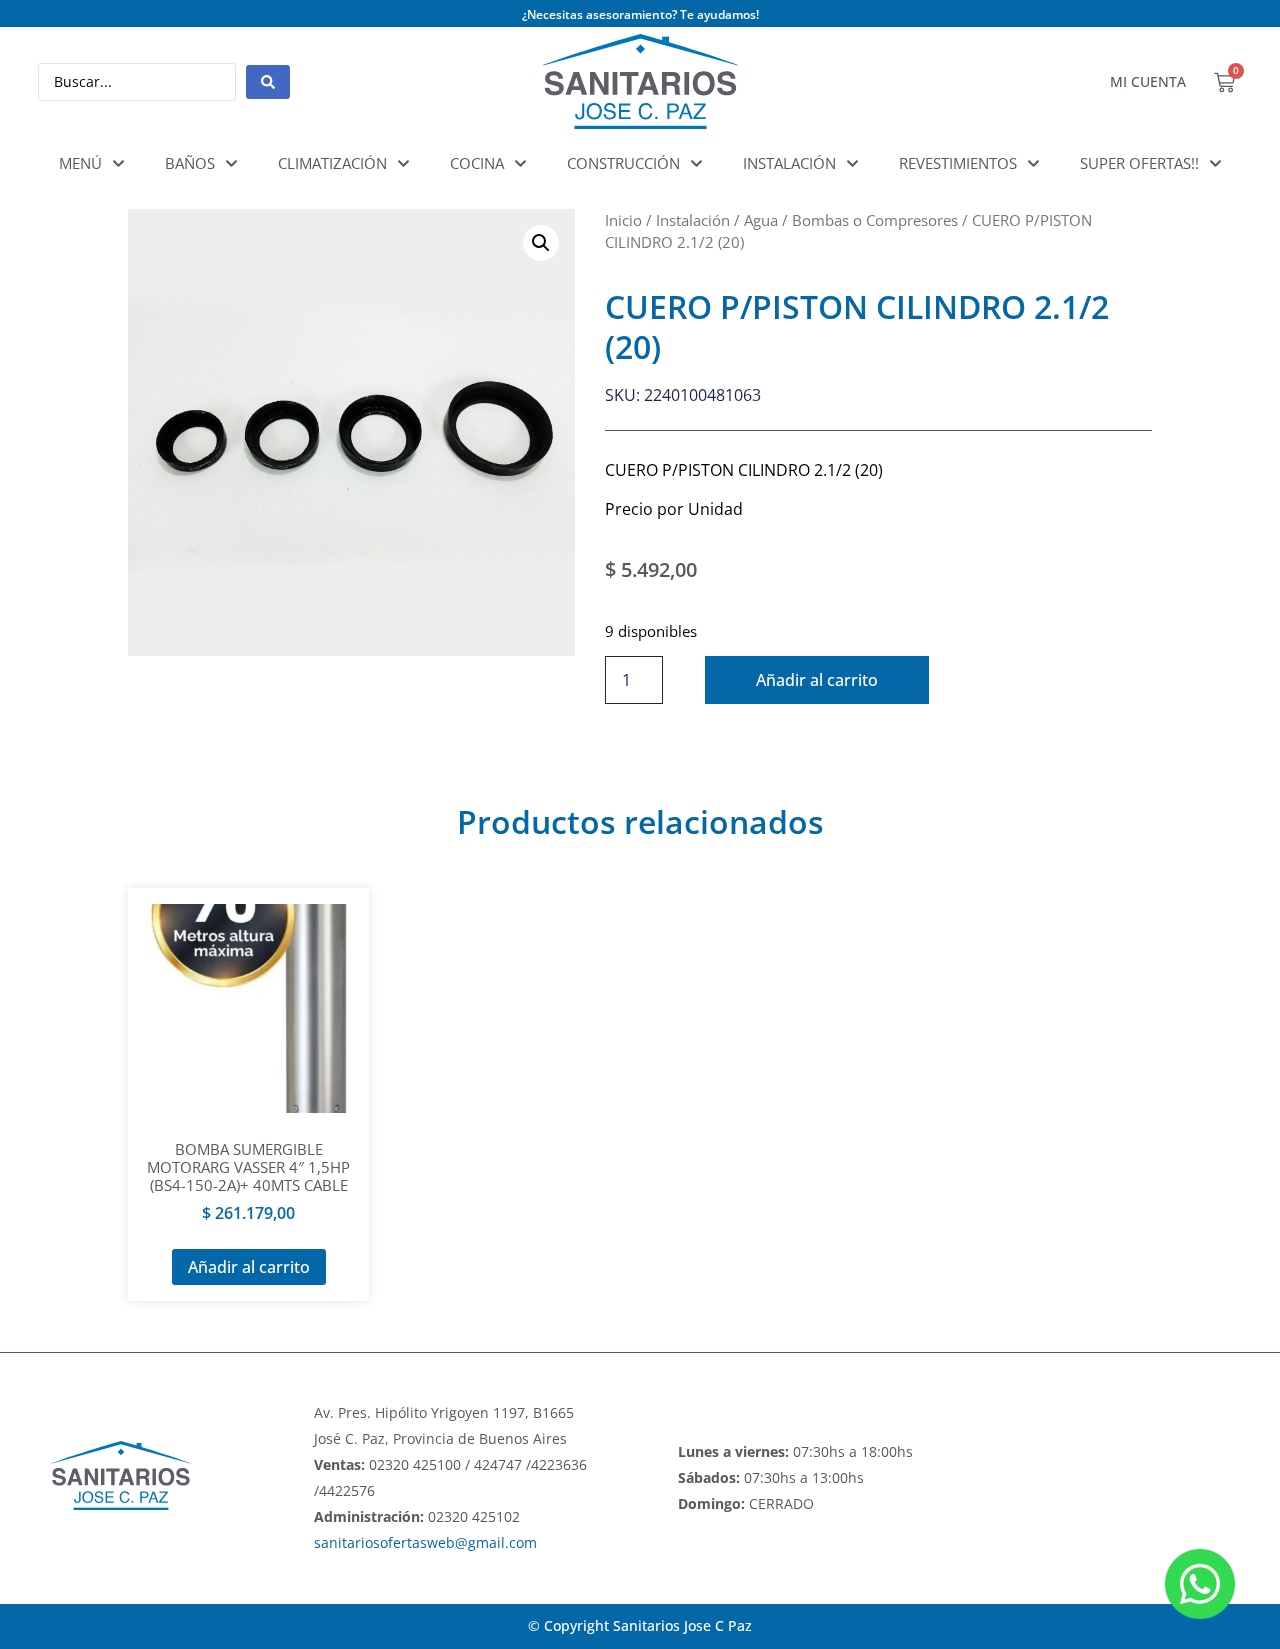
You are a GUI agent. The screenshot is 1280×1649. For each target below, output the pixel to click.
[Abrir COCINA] (520, 163)
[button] (541, 243)
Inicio (623, 220)
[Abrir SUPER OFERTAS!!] (1215, 163)
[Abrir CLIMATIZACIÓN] (403, 163)
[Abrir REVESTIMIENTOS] (1033, 163)
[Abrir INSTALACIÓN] (852, 163)
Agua (761, 220)
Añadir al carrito (817, 680)
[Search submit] (268, 82)
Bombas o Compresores (875, 220)
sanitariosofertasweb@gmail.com (425, 1542)
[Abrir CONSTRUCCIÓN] (696, 163)
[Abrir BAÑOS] (231, 163)
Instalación (693, 220)
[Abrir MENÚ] (118, 163)
